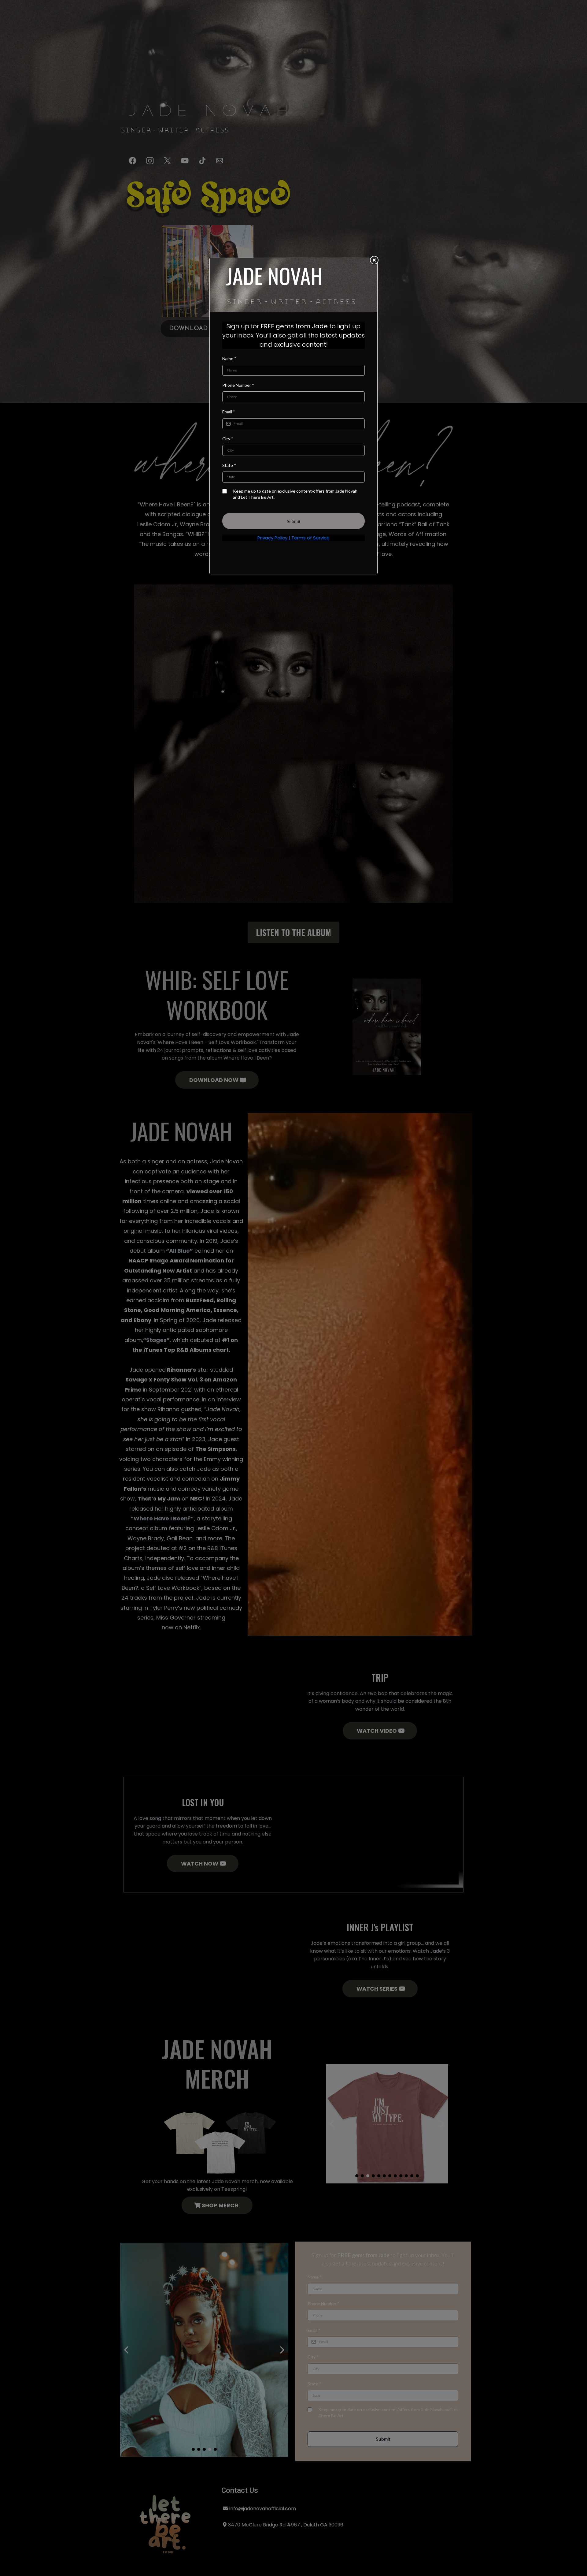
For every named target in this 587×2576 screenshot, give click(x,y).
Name (229, 358)
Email (229, 412)
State (229, 465)
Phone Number (238, 385)
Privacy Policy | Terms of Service (293, 538)
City (228, 439)
